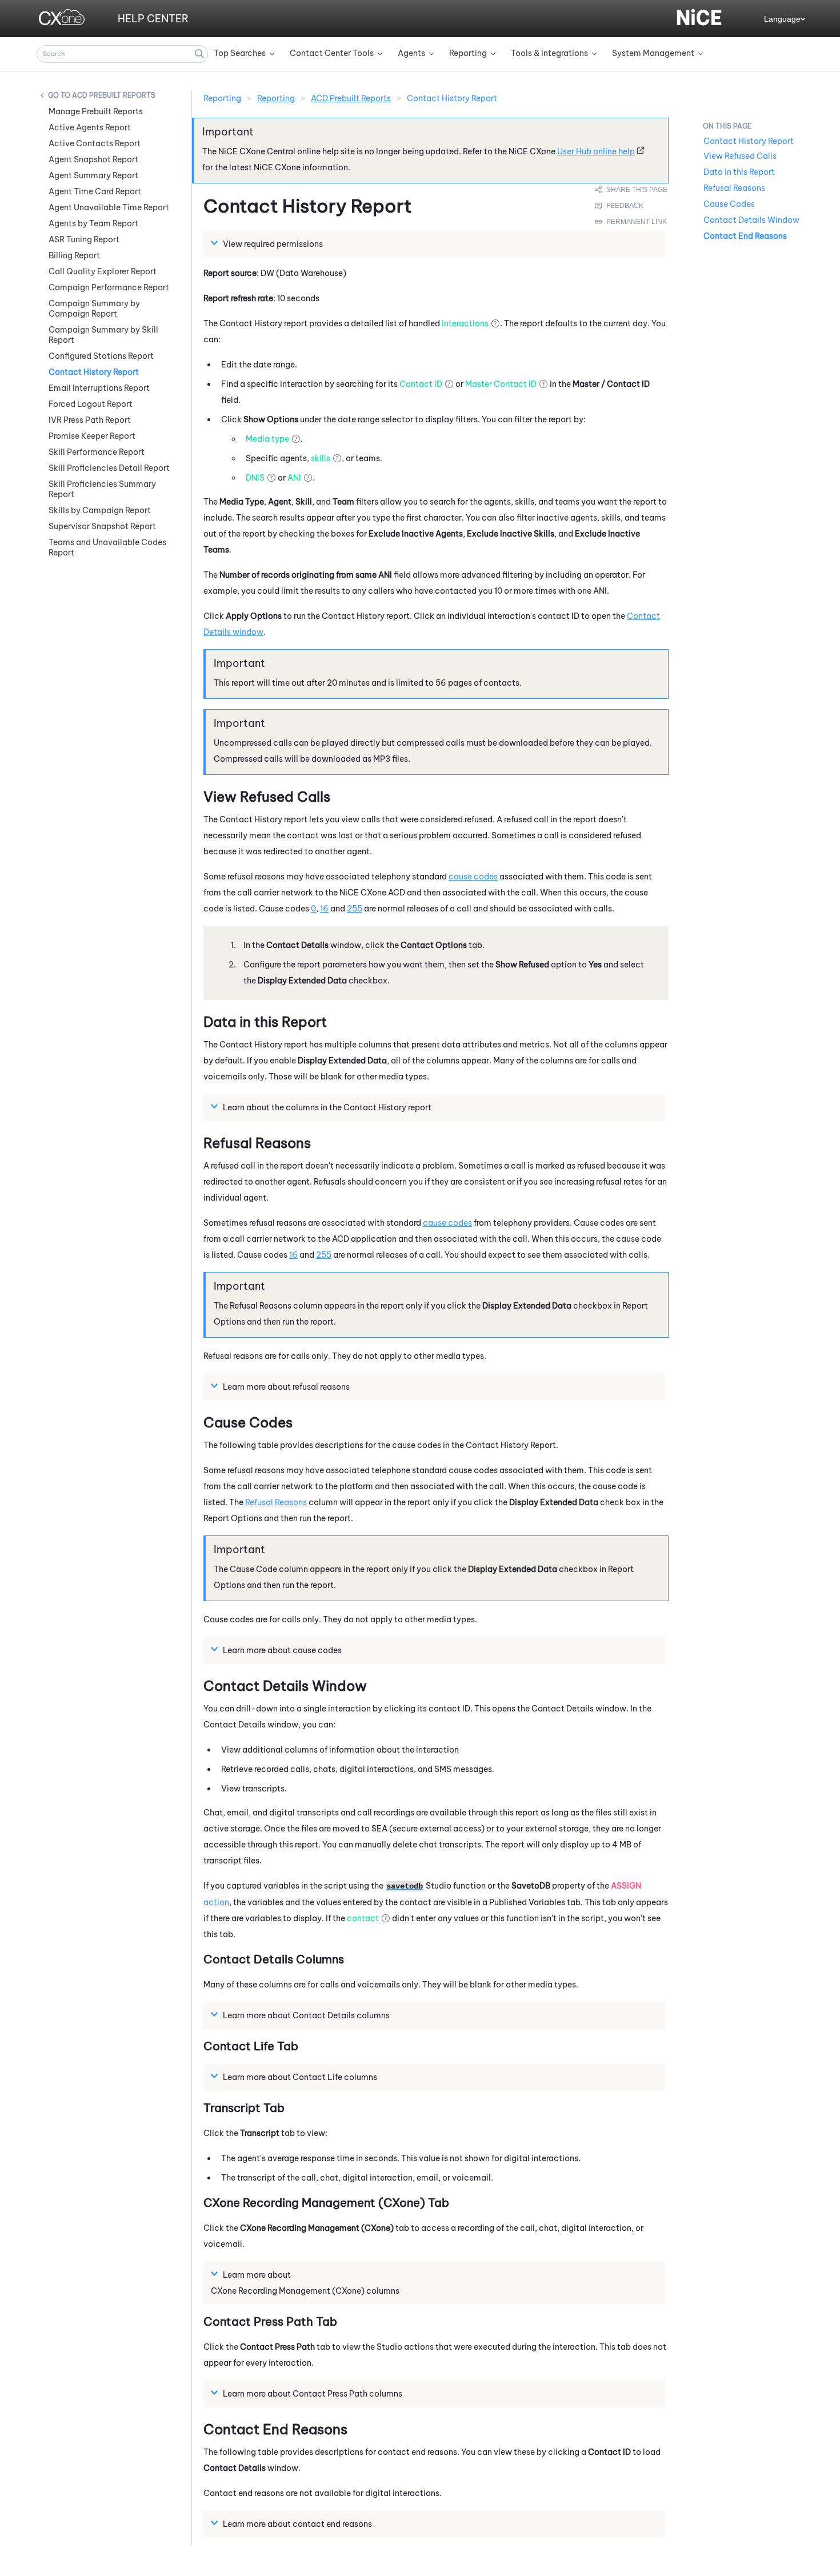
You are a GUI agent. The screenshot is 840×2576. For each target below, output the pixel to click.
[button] (199, 54)
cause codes (473, 877)
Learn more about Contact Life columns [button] (300, 2077)
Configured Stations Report (101, 356)
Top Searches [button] (240, 53)
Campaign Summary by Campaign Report (94, 309)
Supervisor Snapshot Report (102, 526)
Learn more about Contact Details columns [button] (306, 2015)
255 (355, 909)
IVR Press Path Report (90, 420)
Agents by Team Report (93, 223)
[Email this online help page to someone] (632, 190)
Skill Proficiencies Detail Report (109, 468)
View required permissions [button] (273, 244)
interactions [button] (465, 323)
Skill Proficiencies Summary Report (102, 489)
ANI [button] (294, 478)
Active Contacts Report (95, 143)
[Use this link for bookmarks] (631, 222)
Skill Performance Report (97, 452)
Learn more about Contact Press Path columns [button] (313, 2394)
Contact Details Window (751, 220)
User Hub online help (596, 151)
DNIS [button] (255, 478)
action (216, 1902)
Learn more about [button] (257, 2275)
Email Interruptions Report (99, 388)
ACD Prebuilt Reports (114, 95)
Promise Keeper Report (92, 436)
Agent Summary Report (93, 175)
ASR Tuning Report (84, 239)
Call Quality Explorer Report (103, 271)
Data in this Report (739, 172)
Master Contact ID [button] (501, 384)
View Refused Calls (740, 156)
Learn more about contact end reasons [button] (297, 2524)
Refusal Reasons (276, 1502)
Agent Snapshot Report (93, 159)
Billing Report (74, 255)
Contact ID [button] (421, 384)
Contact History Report (94, 372)
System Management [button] (653, 53)
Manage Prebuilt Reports (96, 111)
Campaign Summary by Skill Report (103, 335)
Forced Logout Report (91, 404)
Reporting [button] (468, 53)
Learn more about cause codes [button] (282, 1650)
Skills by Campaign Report (100, 510)
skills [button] (321, 458)
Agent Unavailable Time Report (109, 207)
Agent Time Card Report (95, 191)
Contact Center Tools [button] (332, 53)
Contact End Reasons (745, 236)
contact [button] (363, 1918)
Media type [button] (267, 439)
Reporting (276, 98)
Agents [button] (411, 53)
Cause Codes (729, 204)
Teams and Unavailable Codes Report (107, 547)
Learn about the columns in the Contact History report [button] (327, 1107)
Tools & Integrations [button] (549, 53)
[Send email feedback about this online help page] (632, 206)
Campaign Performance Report (109, 287)
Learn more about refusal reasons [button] (286, 1387)
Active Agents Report (90, 127)
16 (324, 909)
